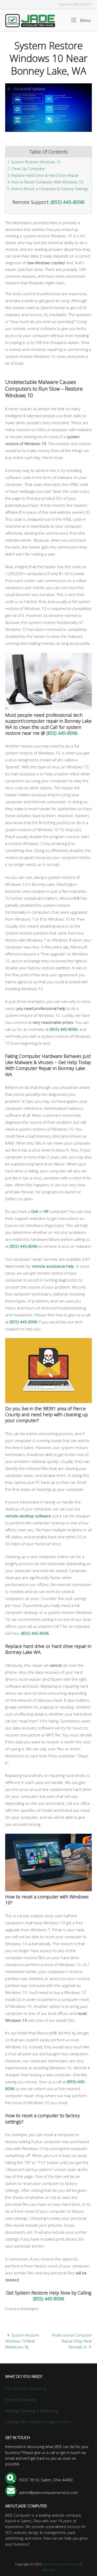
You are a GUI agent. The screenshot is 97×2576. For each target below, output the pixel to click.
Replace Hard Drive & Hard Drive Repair (45, 175)
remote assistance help (53, 1266)
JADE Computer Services (61, 2564)
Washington (29, 2309)
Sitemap (48, 2570)
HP (46, 1211)
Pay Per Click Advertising (26, 2389)
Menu (85, 20)
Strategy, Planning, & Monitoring (32, 2411)
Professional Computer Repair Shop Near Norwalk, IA (72, 2341)
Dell (35, 1211)
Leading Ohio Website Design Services (38, 2422)
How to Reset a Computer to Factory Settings (50, 189)
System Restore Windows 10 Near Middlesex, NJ (22, 2341)
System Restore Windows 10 (36, 162)
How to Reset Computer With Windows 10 (47, 182)
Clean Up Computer (28, 169)
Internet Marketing (21, 2400)
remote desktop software (28, 1516)
